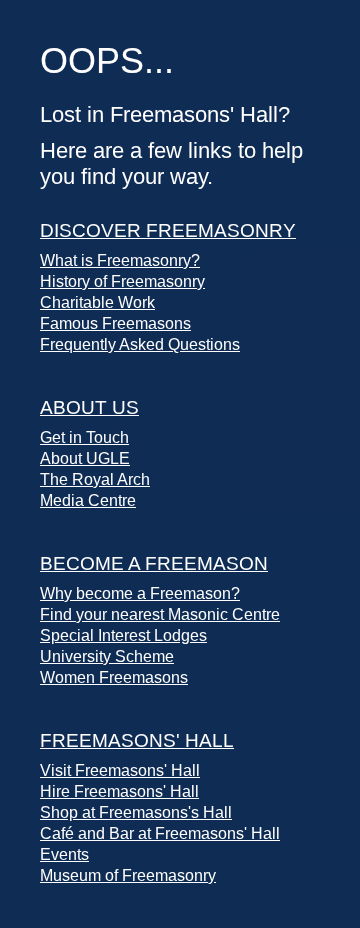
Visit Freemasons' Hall (120, 770)
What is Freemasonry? (120, 260)
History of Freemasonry (122, 281)
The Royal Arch (95, 479)
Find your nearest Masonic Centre (160, 614)
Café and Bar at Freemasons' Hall (160, 833)
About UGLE (85, 458)
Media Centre (88, 500)
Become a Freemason (154, 563)
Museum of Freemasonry (128, 875)
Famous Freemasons (115, 323)
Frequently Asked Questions (140, 344)
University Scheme (107, 656)
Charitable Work (97, 302)
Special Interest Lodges (123, 635)
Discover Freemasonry (168, 230)
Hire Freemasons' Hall (119, 791)
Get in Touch (84, 437)
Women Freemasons (114, 677)
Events (64, 854)
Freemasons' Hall (137, 740)
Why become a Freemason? (140, 593)
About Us (89, 407)
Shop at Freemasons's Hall (136, 812)
